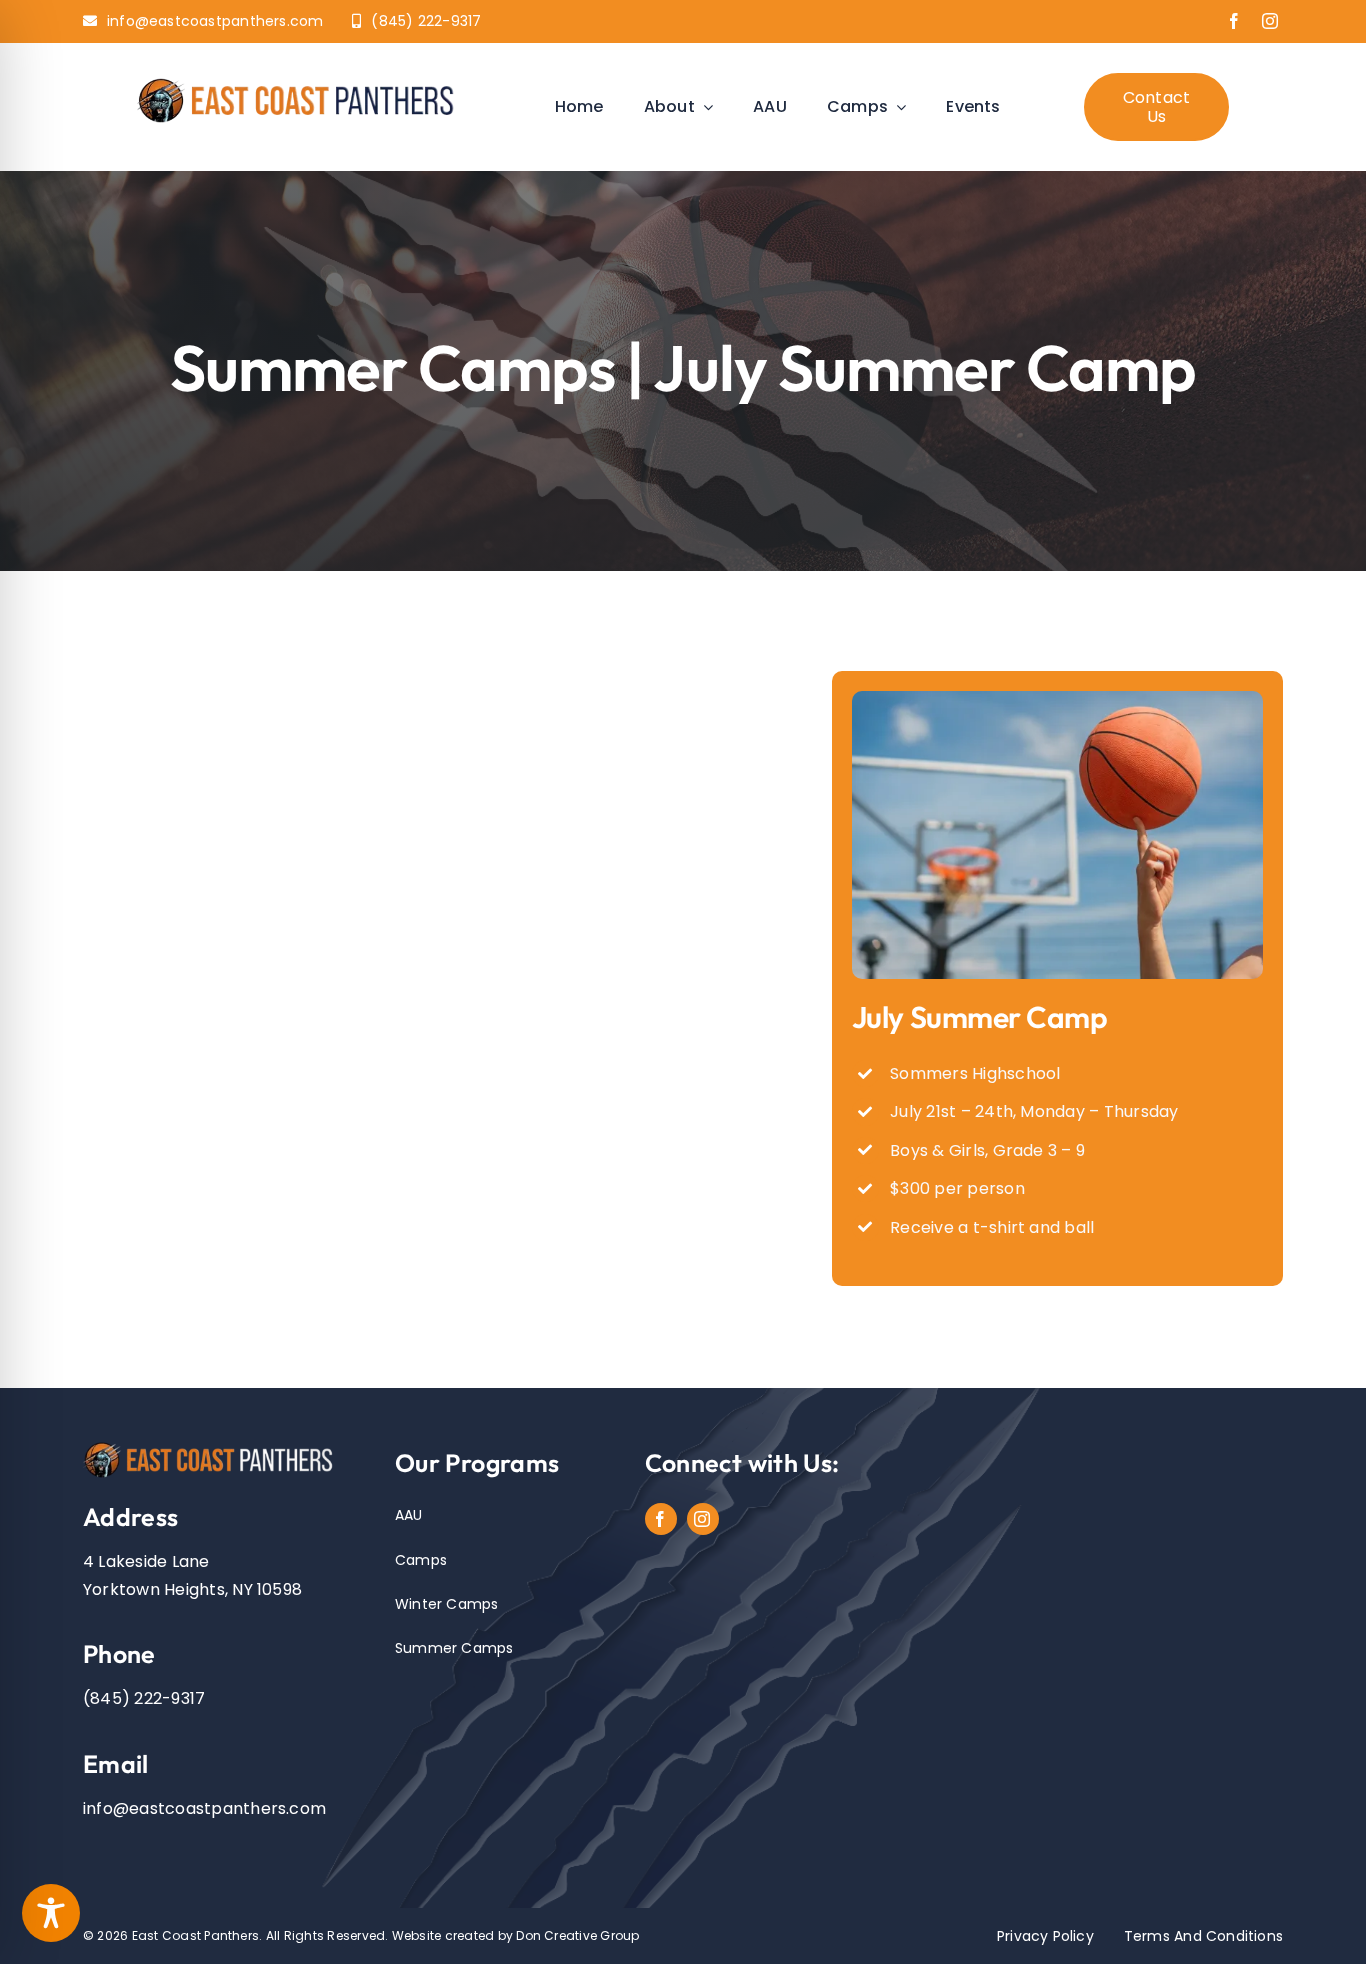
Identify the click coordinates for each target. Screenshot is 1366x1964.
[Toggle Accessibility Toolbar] (51, 1913)
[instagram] (1270, 21)
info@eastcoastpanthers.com (204, 1808)
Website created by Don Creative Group (516, 1935)
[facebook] (1234, 21)
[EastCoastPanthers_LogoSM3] (304, 80)
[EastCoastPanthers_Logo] (215, 1445)
